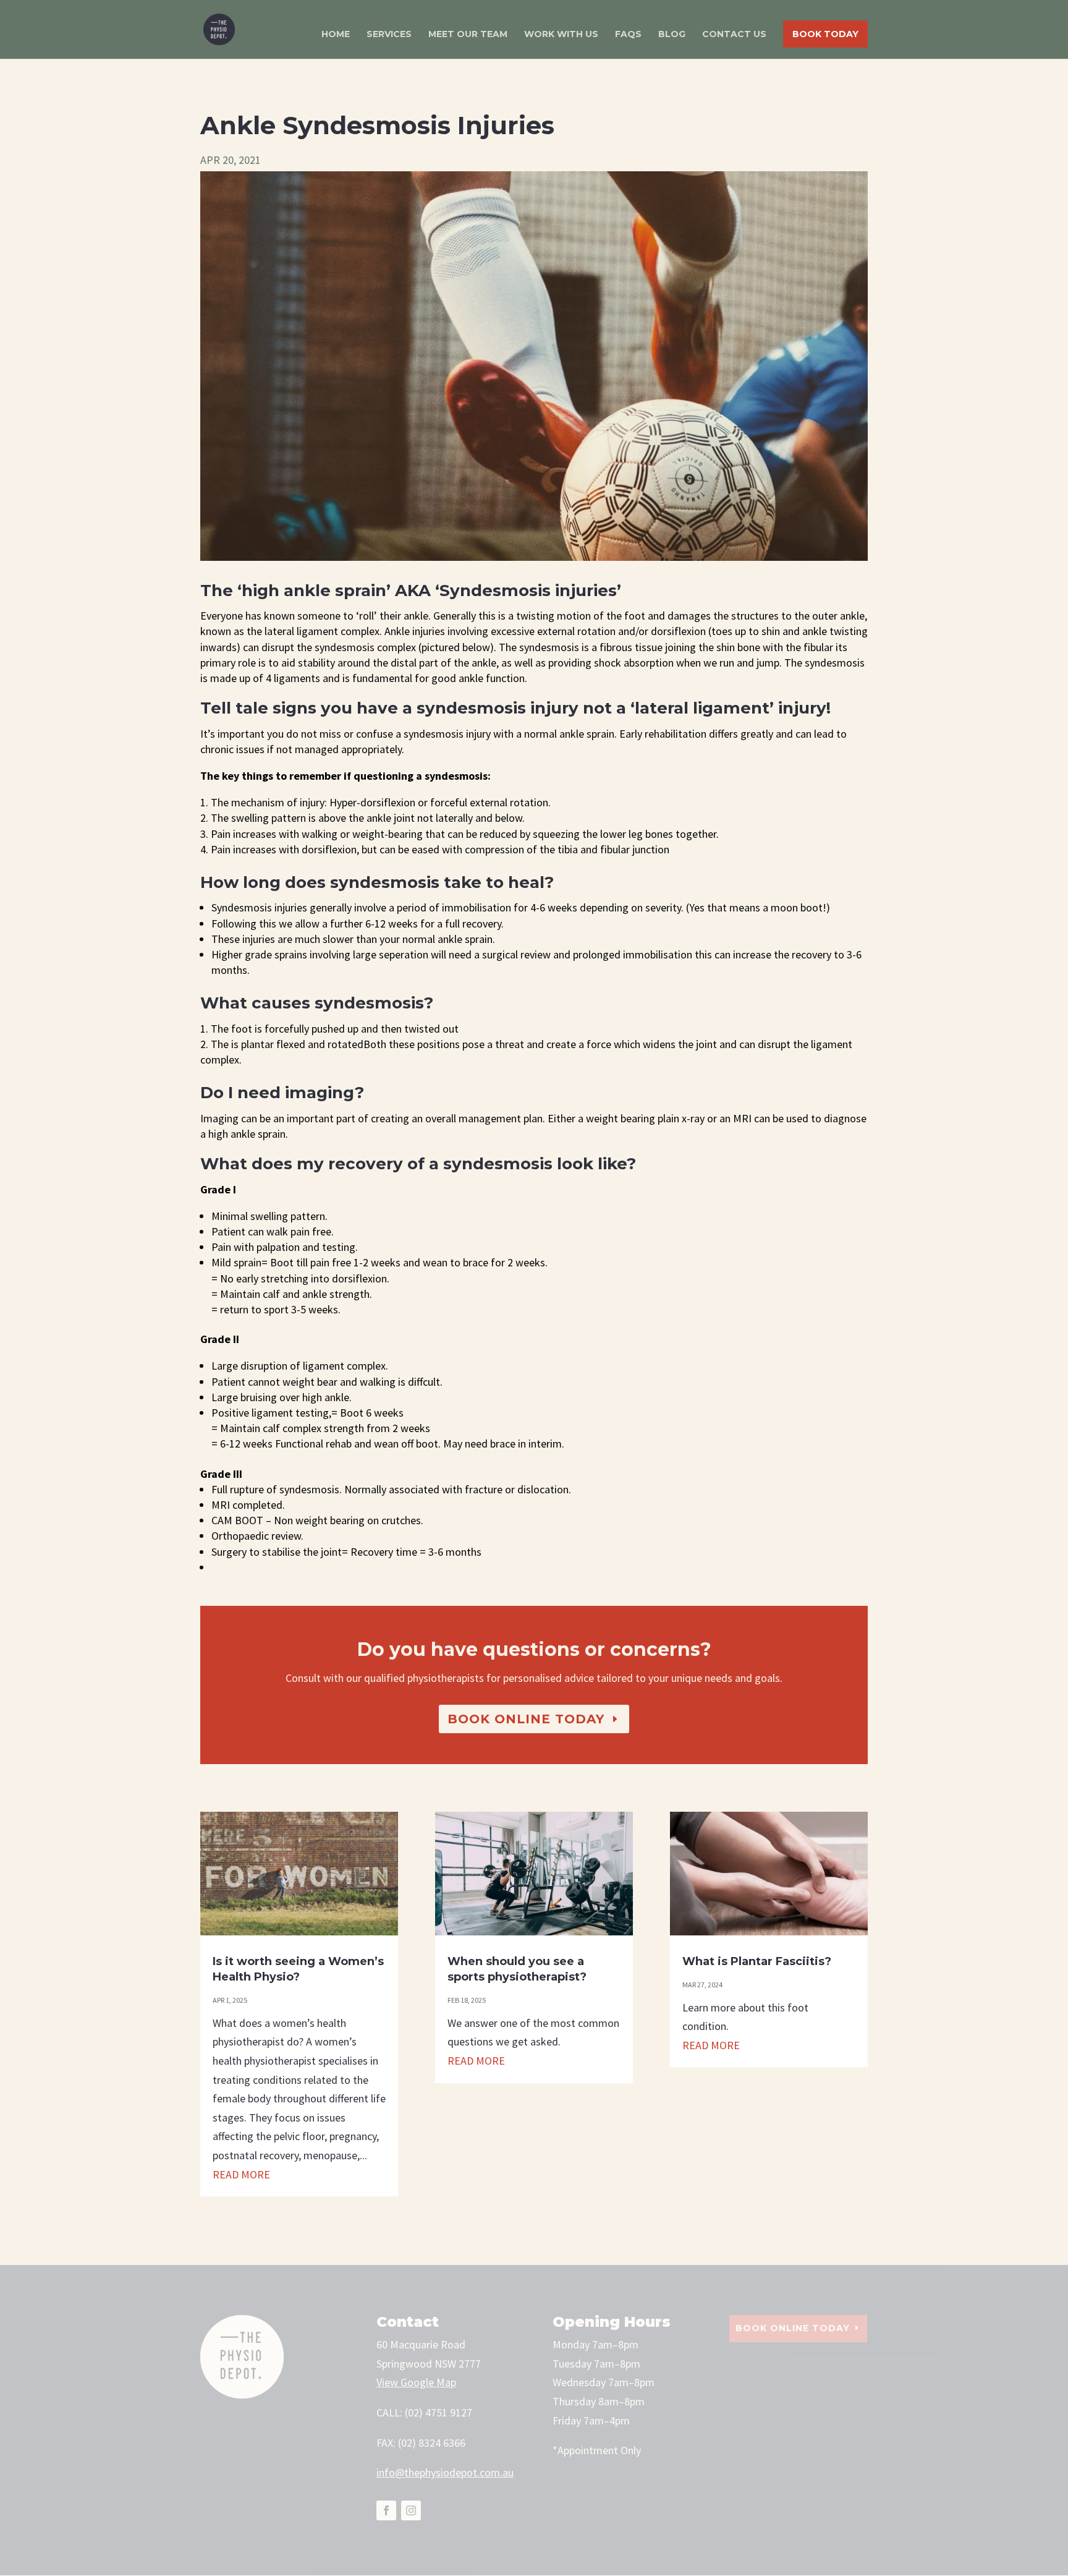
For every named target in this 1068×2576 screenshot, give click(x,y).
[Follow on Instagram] (411, 2510)
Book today (825, 34)
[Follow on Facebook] (386, 2510)
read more (241, 2174)
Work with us (561, 35)
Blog (672, 35)
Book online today (526, 1719)
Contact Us (734, 35)
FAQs (628, 35)
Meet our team (468, 35)
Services (389, 35)
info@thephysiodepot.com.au (445, 2472)
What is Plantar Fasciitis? (757, 1961)
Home (336, 35)
